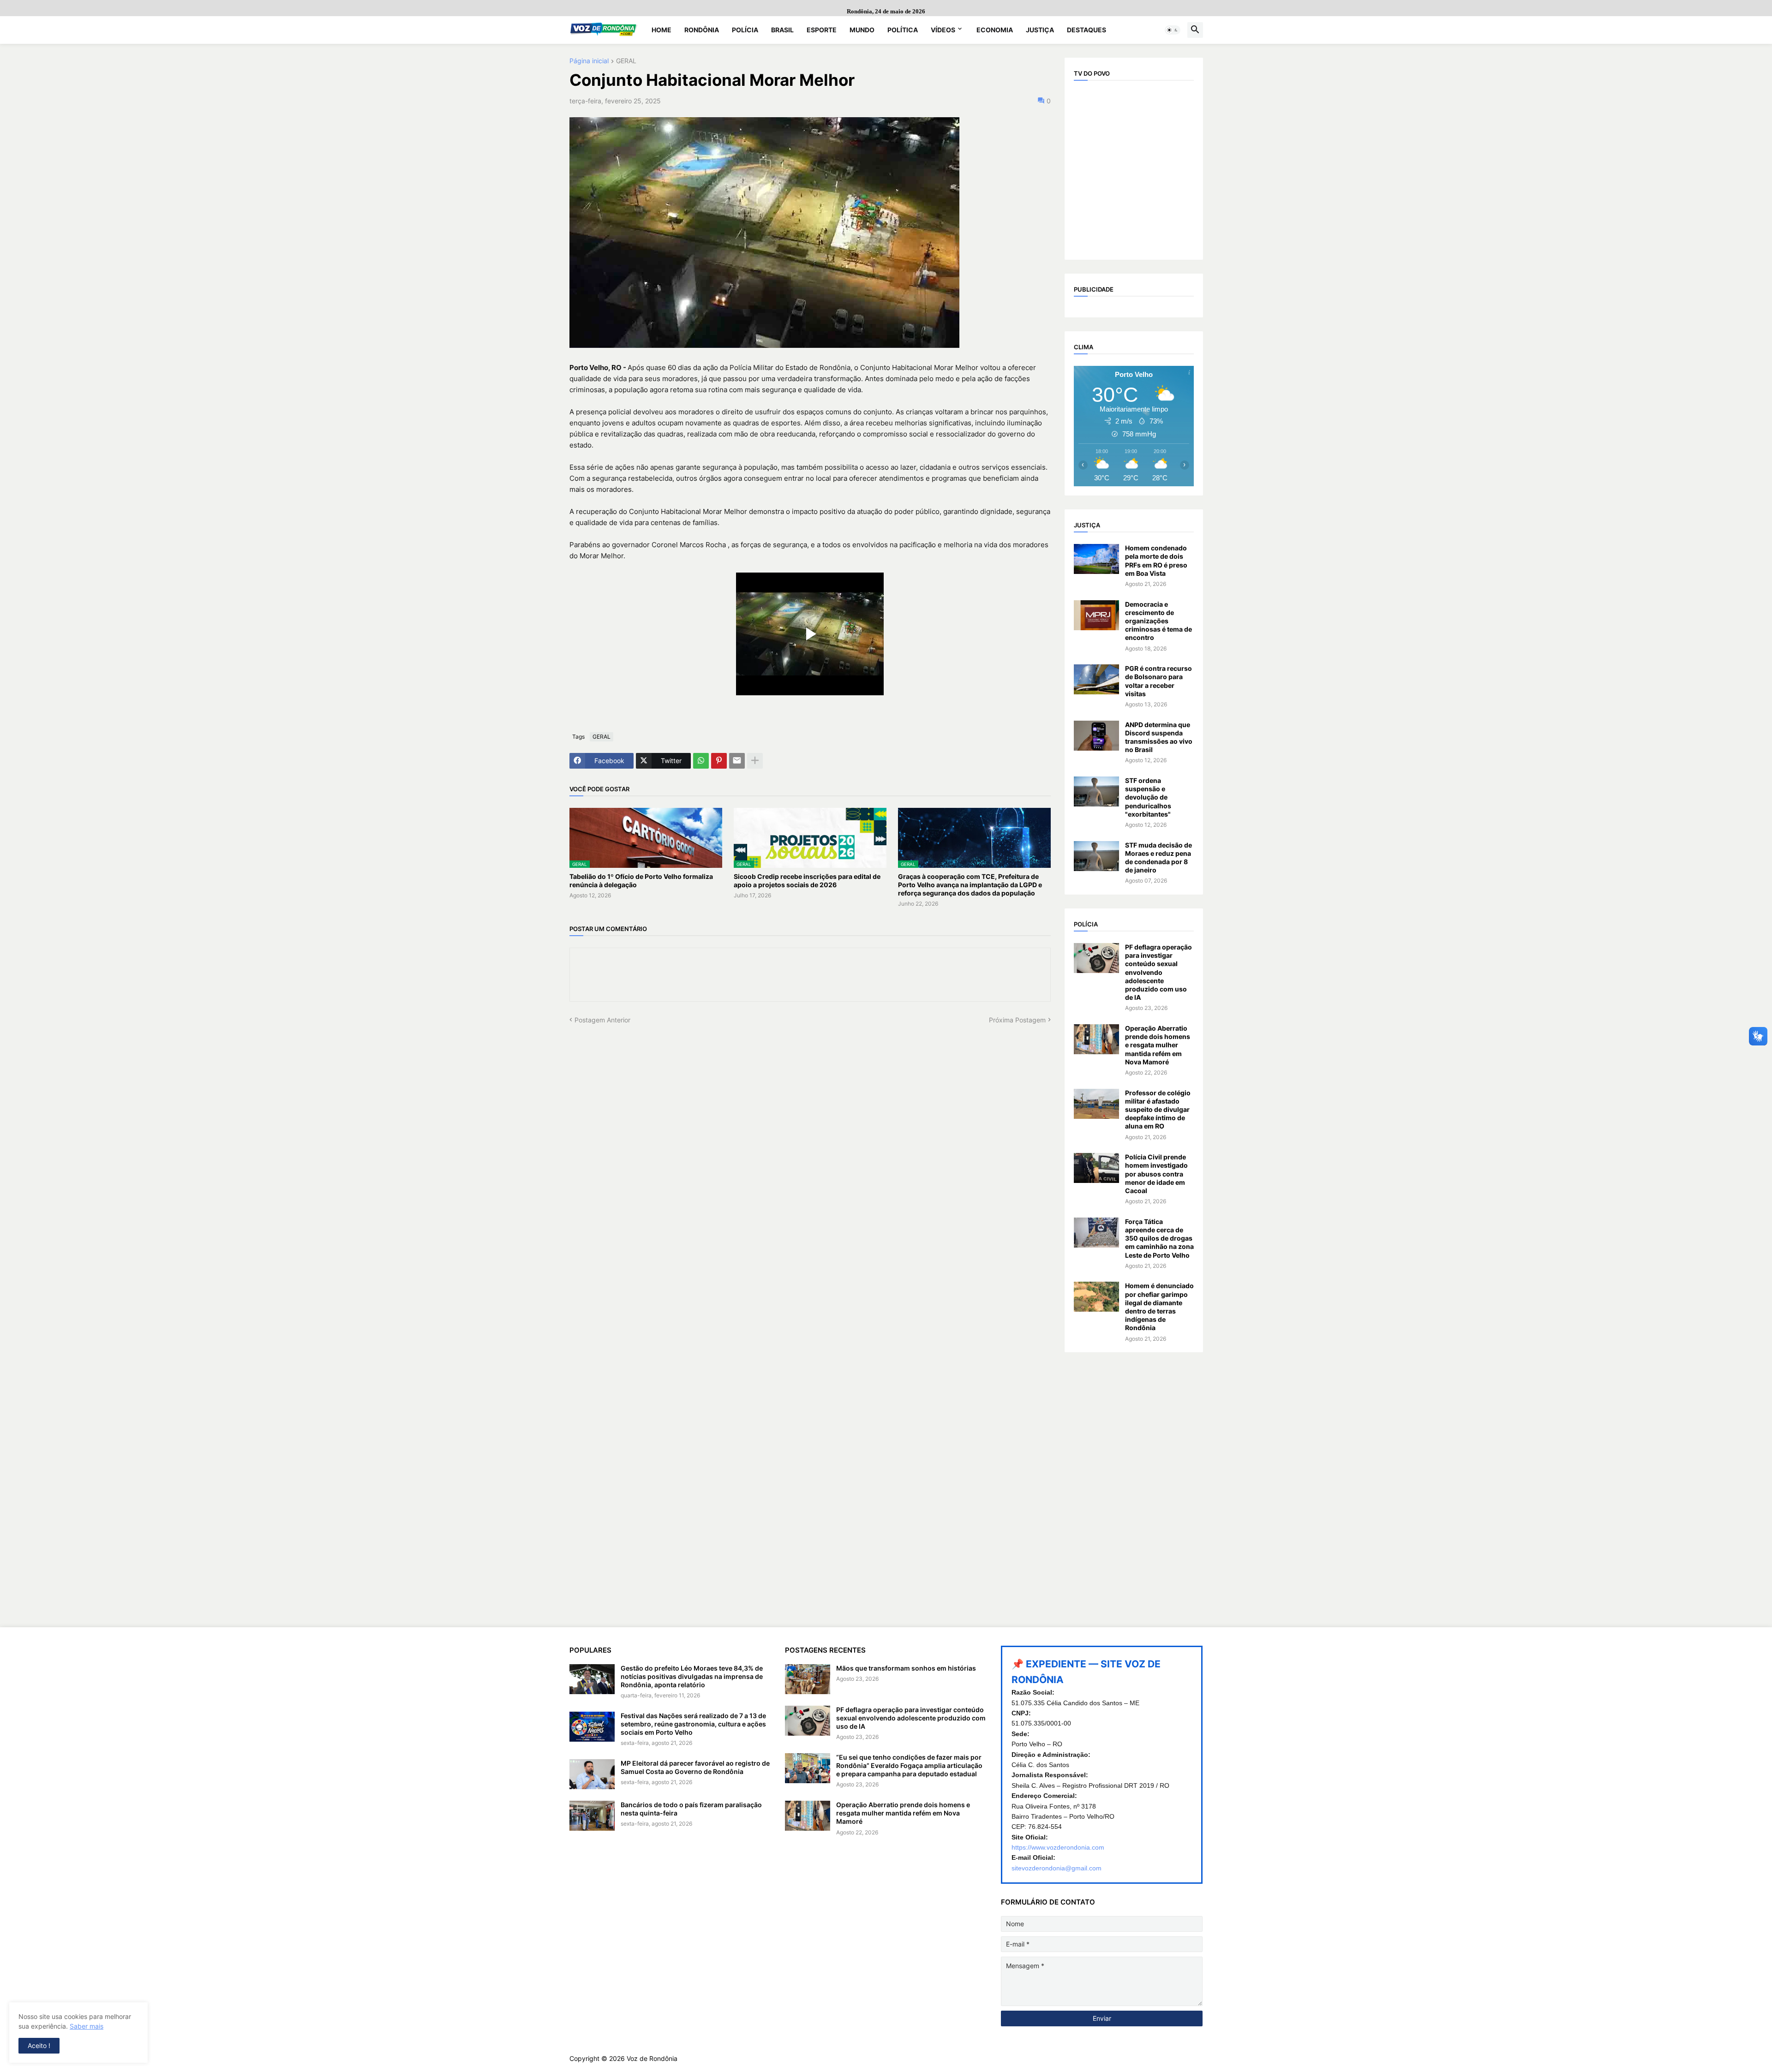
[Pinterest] (719, 761)
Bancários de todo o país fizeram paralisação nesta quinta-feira (691, 1809)
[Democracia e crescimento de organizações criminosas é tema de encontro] (1096, 615)
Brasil (782, 30)
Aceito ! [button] (39, 2045)
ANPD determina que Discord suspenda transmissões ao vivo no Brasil (1159, 737)
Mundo (862, 30)
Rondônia (702, 30)
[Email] (737, 761)
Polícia (745, 30)
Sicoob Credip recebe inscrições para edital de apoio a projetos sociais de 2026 (807, 881)
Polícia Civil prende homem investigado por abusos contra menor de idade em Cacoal (1156, 1174)
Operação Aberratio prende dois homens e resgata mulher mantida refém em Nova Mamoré (1158, 1045)
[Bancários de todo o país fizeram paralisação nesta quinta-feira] (592, 1816)
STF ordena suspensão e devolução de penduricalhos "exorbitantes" (1148, 797)
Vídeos (943, 30)
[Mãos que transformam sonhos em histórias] (808, 1679)
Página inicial (589, 61)
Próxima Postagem (1017, 1020)
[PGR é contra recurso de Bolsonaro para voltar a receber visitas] (1096, 679)
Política (903, 30)
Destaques (1087, 30)
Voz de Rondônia (652, 2058)
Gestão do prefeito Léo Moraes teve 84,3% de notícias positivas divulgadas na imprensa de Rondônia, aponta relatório (692, 1676)
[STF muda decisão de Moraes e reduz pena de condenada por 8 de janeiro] (1096, 856)
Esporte (822, 30)
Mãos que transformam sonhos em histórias (906, 1668)
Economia (995, 30)
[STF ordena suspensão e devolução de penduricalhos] (1096, 791)
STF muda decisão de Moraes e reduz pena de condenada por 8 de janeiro (1158, 858)
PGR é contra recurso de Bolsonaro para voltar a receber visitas (1158, 681)
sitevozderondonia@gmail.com (1057, 1868)
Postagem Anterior (602, 1020)
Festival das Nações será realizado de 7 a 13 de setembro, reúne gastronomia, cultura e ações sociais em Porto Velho (693, 1724)
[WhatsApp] (701, 761)
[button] (1173, 30)
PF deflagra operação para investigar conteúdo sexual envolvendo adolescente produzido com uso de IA (1158, 972)
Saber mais (87, 2026)
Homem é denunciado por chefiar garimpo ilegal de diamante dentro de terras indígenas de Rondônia (1159, 1307)
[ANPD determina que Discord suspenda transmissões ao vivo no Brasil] (1096, 736)
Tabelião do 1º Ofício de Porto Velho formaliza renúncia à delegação (641, 881)
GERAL (626, 61)
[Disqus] (810, 1140)
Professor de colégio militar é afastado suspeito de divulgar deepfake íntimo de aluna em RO (1158, 1110)
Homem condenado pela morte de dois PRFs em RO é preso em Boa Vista (1156, 561)
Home (662, 30)
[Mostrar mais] (755, 761)
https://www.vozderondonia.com (1058, 1847)
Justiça (1040, 30)
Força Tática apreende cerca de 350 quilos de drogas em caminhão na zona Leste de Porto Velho (1159, 1238)
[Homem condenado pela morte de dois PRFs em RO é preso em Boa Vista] (1096, 559)
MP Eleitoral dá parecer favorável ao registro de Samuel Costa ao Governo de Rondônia (695, 1767)
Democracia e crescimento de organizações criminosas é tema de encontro (1158, 621)
